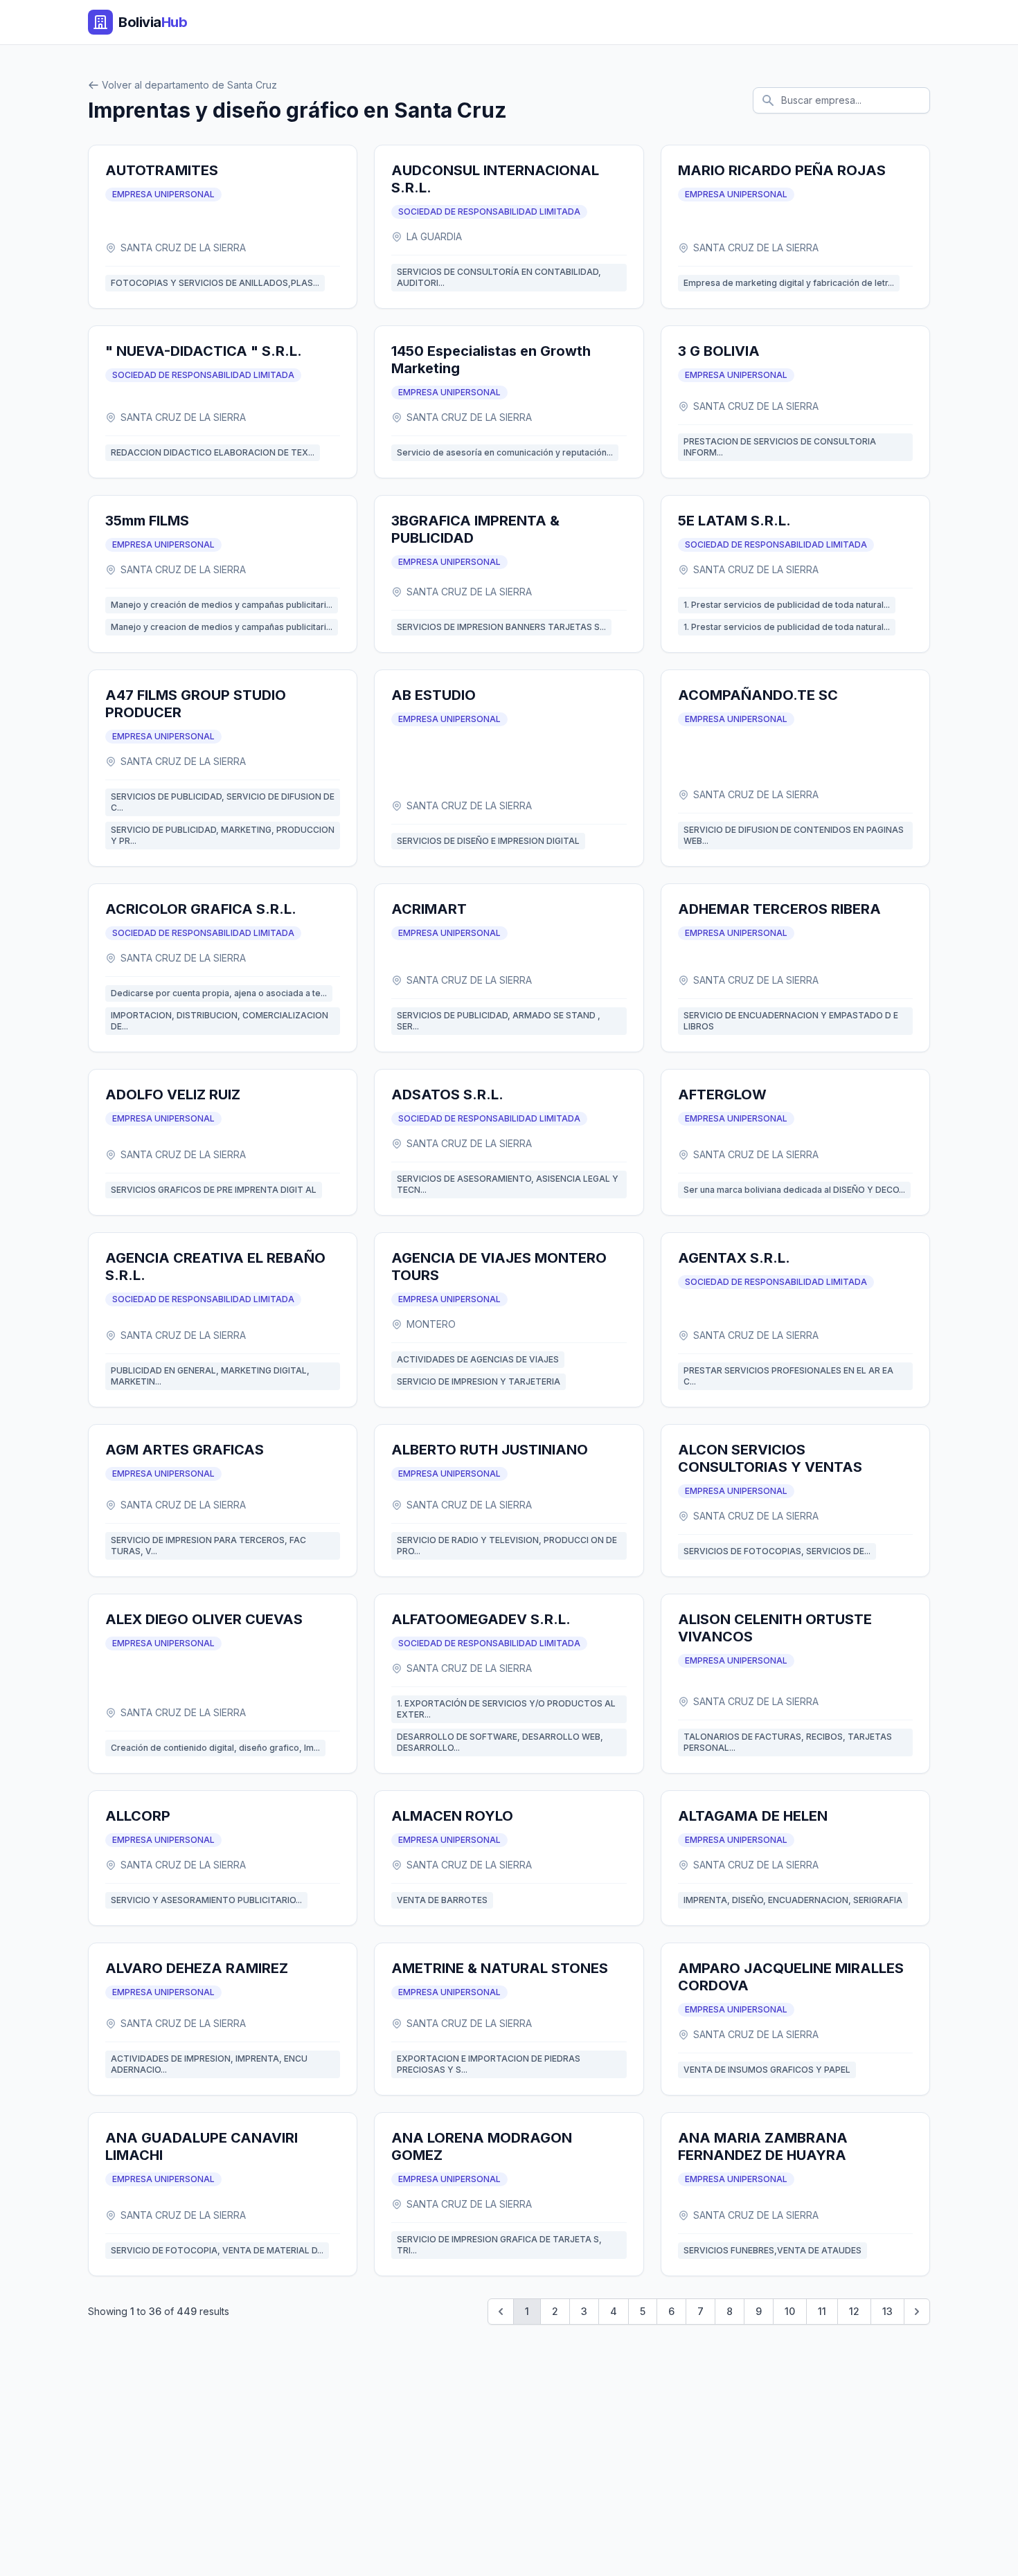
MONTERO (431, 1324)
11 (822, 2311)
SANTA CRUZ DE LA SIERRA (183, 247)
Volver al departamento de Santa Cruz (189, 85)
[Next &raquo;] (917, 2312)
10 (790, 2311)
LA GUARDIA (434, 236)
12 (854, 2311)
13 (887, 2311)
